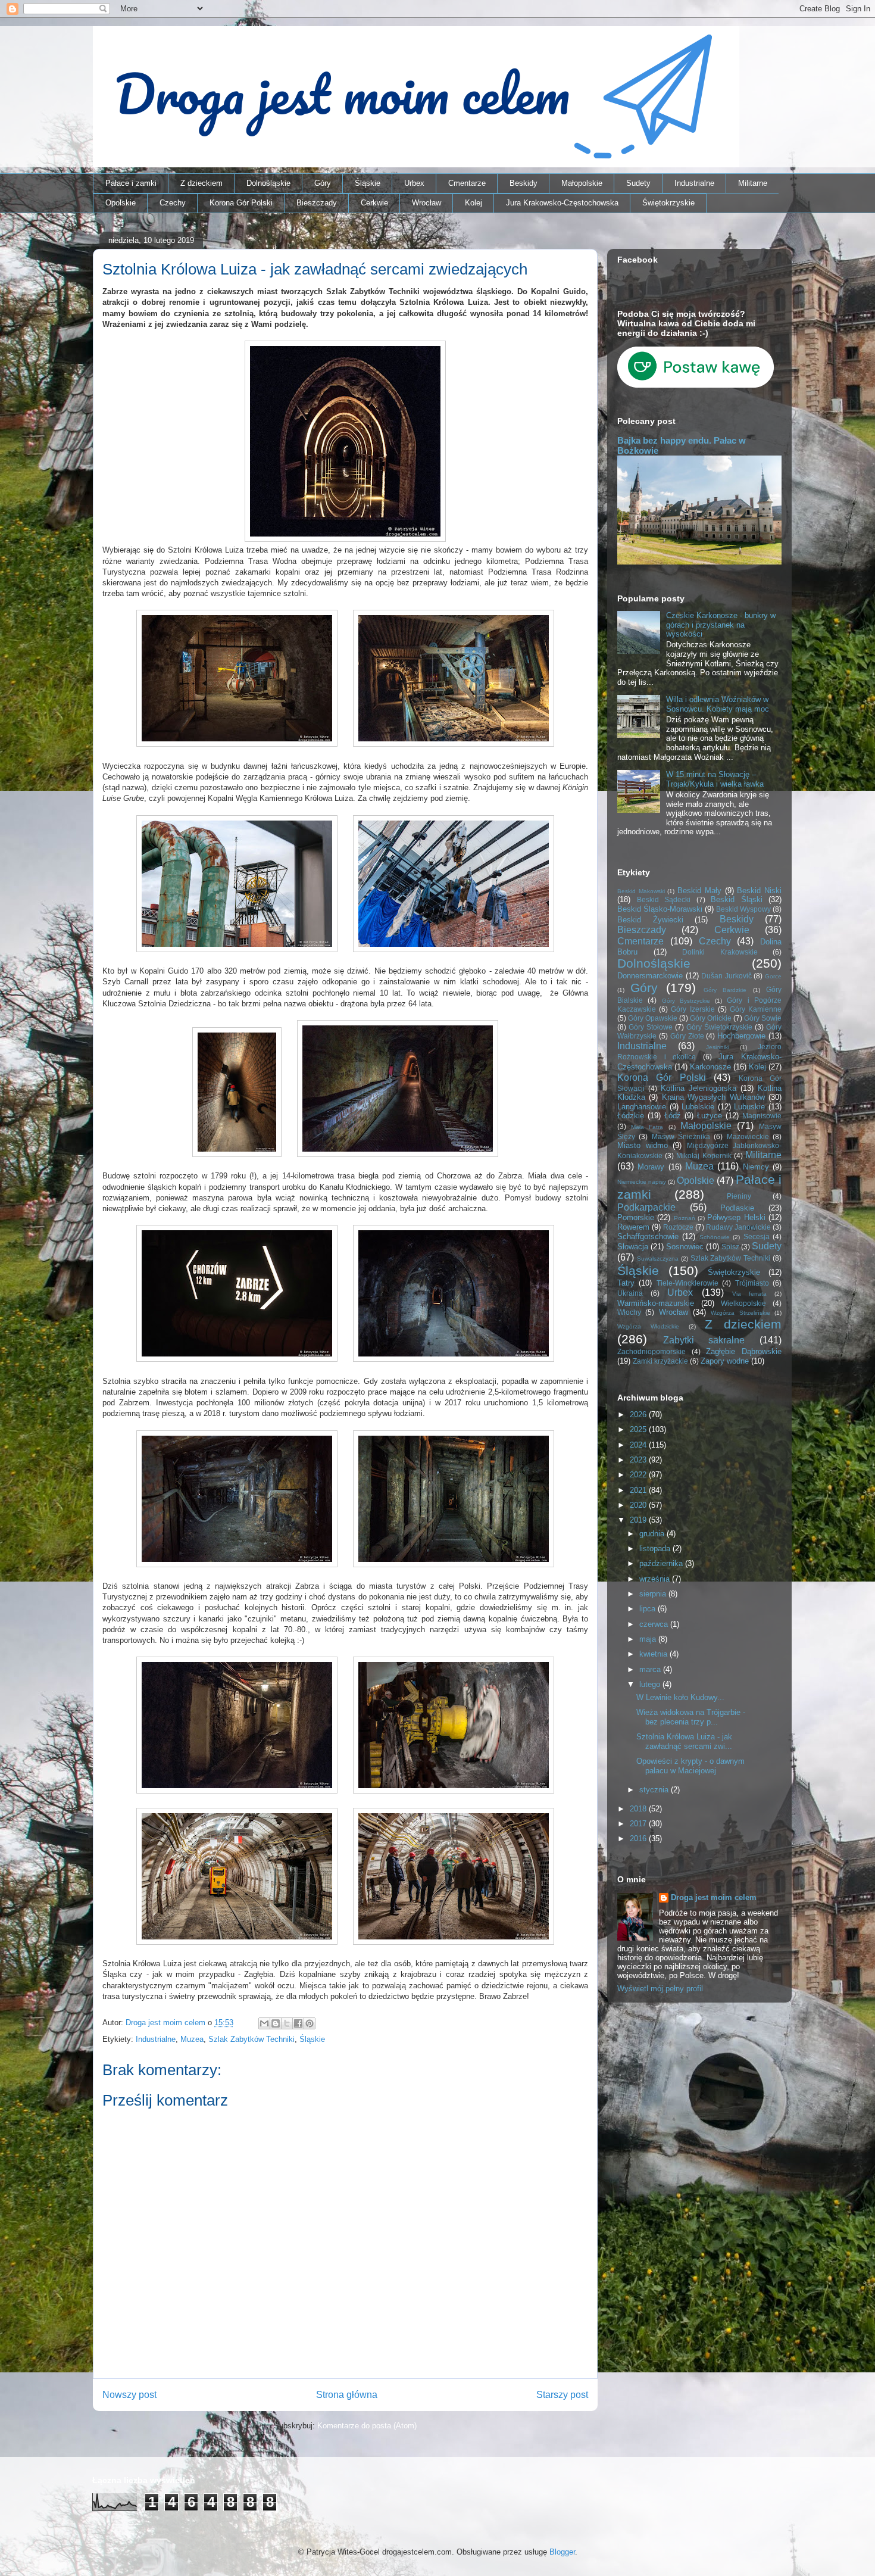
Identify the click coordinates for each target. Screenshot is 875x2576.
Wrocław (426, 203)
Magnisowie (762, 1116)
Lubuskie (749, 1107)
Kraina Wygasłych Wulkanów (713, 1097)
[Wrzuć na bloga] (276, 2023)
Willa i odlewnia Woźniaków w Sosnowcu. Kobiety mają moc (718, 704)
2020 (639, 1505)
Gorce (773, 976)
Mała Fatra (647, 1127)
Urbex (414, 183)
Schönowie (715, 1237)
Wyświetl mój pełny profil (660, 1989)
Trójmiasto (752, 1283)
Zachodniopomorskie (651, 1351)
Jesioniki (718, 1047)
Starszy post (562, 2395)
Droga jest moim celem (714, 1897)
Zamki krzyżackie (660, 1361)
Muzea (192, 2039)
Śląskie (368, 183)
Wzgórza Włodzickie (648, 1326)
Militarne (753, 183)
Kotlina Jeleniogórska (699, 1088)
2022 (639, 1475)
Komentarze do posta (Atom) (367, 2426)
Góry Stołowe (651, 1027)
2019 (639, 1520)
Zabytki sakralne (704, 1340)
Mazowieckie (748, 1136)
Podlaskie (737, 1208)
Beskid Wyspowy (743, 909)
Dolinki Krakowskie (720, 952)
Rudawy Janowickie (738, 1227)
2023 (639, 1460)
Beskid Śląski (737, 899)
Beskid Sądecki (664, 899)
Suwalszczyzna (658, 1259)
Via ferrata (749, 1294)
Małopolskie (582, 183)
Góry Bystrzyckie (686, 1001)
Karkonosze (710, 1067)
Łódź (673, 1116)
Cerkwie (374, 203)
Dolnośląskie (268, 183)
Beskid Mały (699, 891)
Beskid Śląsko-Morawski (660, 909)
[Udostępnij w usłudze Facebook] (298, 2023)
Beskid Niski (759, 891)
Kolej (474, 203)
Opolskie (121, 203)
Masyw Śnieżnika (681, 1136)
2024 (639, 1445)
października (662, 1563)
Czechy (173, 203)
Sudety (638, 183)
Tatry (626, 1283)
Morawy (651, 1167)
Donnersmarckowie (650, 976)
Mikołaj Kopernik (704, 1156)
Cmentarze (467, 183)
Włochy (629, 1312)
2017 (639, 1824)
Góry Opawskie (653, 1018)
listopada (656, 1549)
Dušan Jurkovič (726, 976)
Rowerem (633, 1227)
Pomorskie (636, 1217)
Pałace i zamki (131, 183)
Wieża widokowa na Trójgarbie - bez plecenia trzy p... (691, 1717)
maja (649, 1639)
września (656, 1579)
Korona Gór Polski (241, 203)
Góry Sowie (763, 1018)
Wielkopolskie (743, 1303)
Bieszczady (317, 203)
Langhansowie (642, 1107)
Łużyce (710, 1116)
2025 (639, 1429)
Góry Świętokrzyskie (719, 1027)
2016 (639, 1839)
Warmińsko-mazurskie (656, 1303)
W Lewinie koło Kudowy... (680, 1697)
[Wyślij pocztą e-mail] (264, 2023)
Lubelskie (698, 1107)
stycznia (655, 1790)
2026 (639, 1415)
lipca (649, 1609)
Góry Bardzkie (725, 990)
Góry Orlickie (711, 1018)
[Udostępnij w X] (287, 2023)
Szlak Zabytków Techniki (251, 2039)
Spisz (730, 1247)
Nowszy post (129, 2395)
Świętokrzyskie (668, 203)
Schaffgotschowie (648, 1236)
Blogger (562, 2552)
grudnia (653, 1534)
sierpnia (654, 1594)
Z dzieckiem (201, 183)
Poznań (685, 1218)
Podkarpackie (646, 1207)
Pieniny (739, 1196)
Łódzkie (631, 1116)
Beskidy (524, 183)
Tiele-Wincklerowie (687, 1283)
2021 (639, 1490)
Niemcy (756, 1167)
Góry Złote (687, 1036)
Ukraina (630, 1293)
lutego (651, 1684)
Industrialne (694, 183)
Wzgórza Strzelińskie (740, 1313)
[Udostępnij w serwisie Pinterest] (310, 2023)
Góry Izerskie (693, 1009)
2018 (639, 1809)
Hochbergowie (741, 1036)
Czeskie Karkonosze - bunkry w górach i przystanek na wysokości (721, 625)
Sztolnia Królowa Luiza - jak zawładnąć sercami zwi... (684, 1741)
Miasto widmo (643, 1145)
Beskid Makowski (641, 891)
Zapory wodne (725, 1361)
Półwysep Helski (736, 1217)
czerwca (655, 1624)
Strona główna (347, 2395)
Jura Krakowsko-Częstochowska (562, 203)
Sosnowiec (685, 1247)
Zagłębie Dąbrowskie (744, 1351)
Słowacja (633, 1247)
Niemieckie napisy (642, 1182)
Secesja (757, 1236)
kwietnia (654, 1654)
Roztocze (678, 1227)
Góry (323, 183)
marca (651, 1669)
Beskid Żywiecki (650, 920)
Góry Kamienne (756, 1009)
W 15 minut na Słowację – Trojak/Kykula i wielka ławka (715, 779)
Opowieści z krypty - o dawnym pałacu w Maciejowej (690, 1766)
